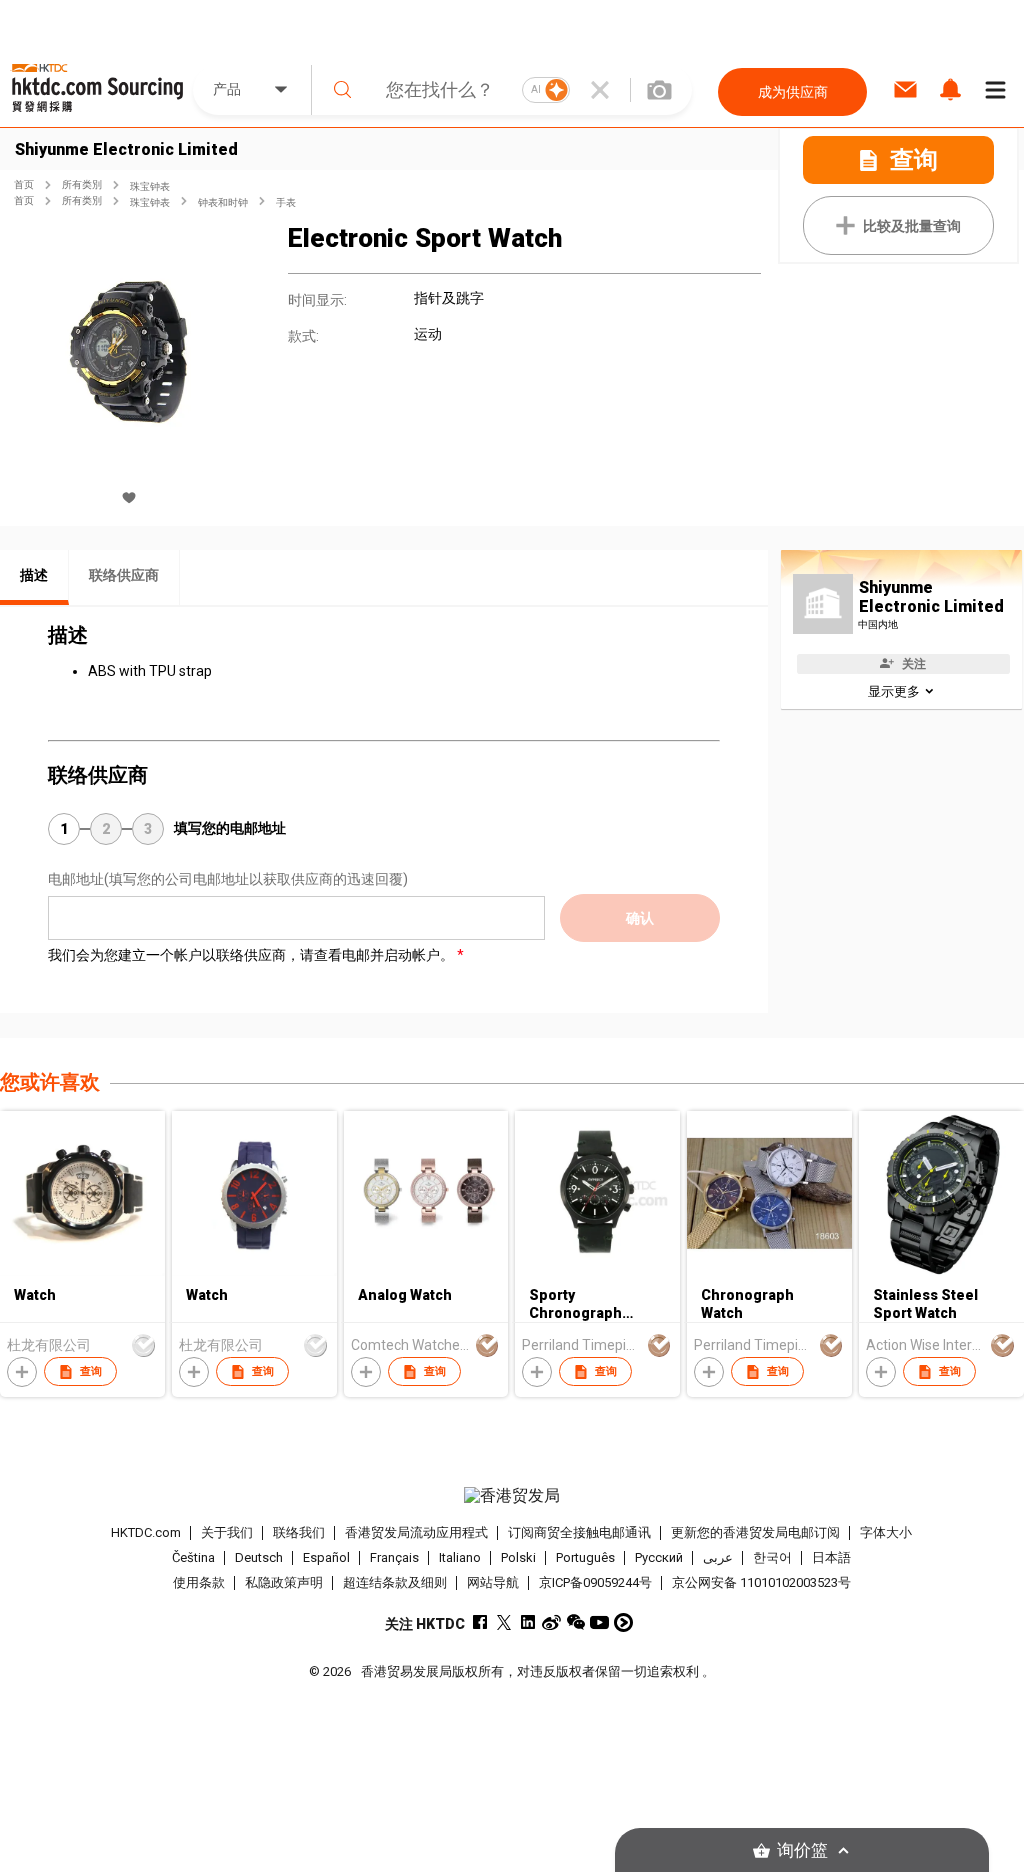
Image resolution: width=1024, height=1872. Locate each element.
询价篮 (802, 1850)
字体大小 (886, 1532)
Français (394, 1557)
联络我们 (299, 1532)
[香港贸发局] (512, 1496)
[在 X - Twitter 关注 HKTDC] (503, 1622)
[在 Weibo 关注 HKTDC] (551, 1622)
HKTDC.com (146, 1532)
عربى (718, 1557)
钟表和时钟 (223, 202)
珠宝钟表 (150, 186)
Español (326, 1557)
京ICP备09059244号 (595, 1582)
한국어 (772, 1557)
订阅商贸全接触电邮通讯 (579, 1532)
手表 (286, 202)
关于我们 (227, 1532)
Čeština (193, 1557)
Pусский (659, 1557)
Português (585, 1557)
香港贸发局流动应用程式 (416, 1532)
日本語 (831, 1557)
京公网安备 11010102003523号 (761, 1582)
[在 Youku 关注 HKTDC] (623, 1622)
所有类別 (82, 184)
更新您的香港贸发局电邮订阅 (755, 1532)
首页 (24, 184)
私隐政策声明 (284, 1582)
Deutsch (259, 1557)
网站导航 (493, 1582)
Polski (518, 1557)
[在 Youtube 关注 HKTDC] (599, 1622)
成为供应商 (793, 92)
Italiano (460, 1557)
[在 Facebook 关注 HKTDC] (479, 1622)
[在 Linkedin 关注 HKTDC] (527, 1622)
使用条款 (199, 1582)
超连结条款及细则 (395, 1582)
